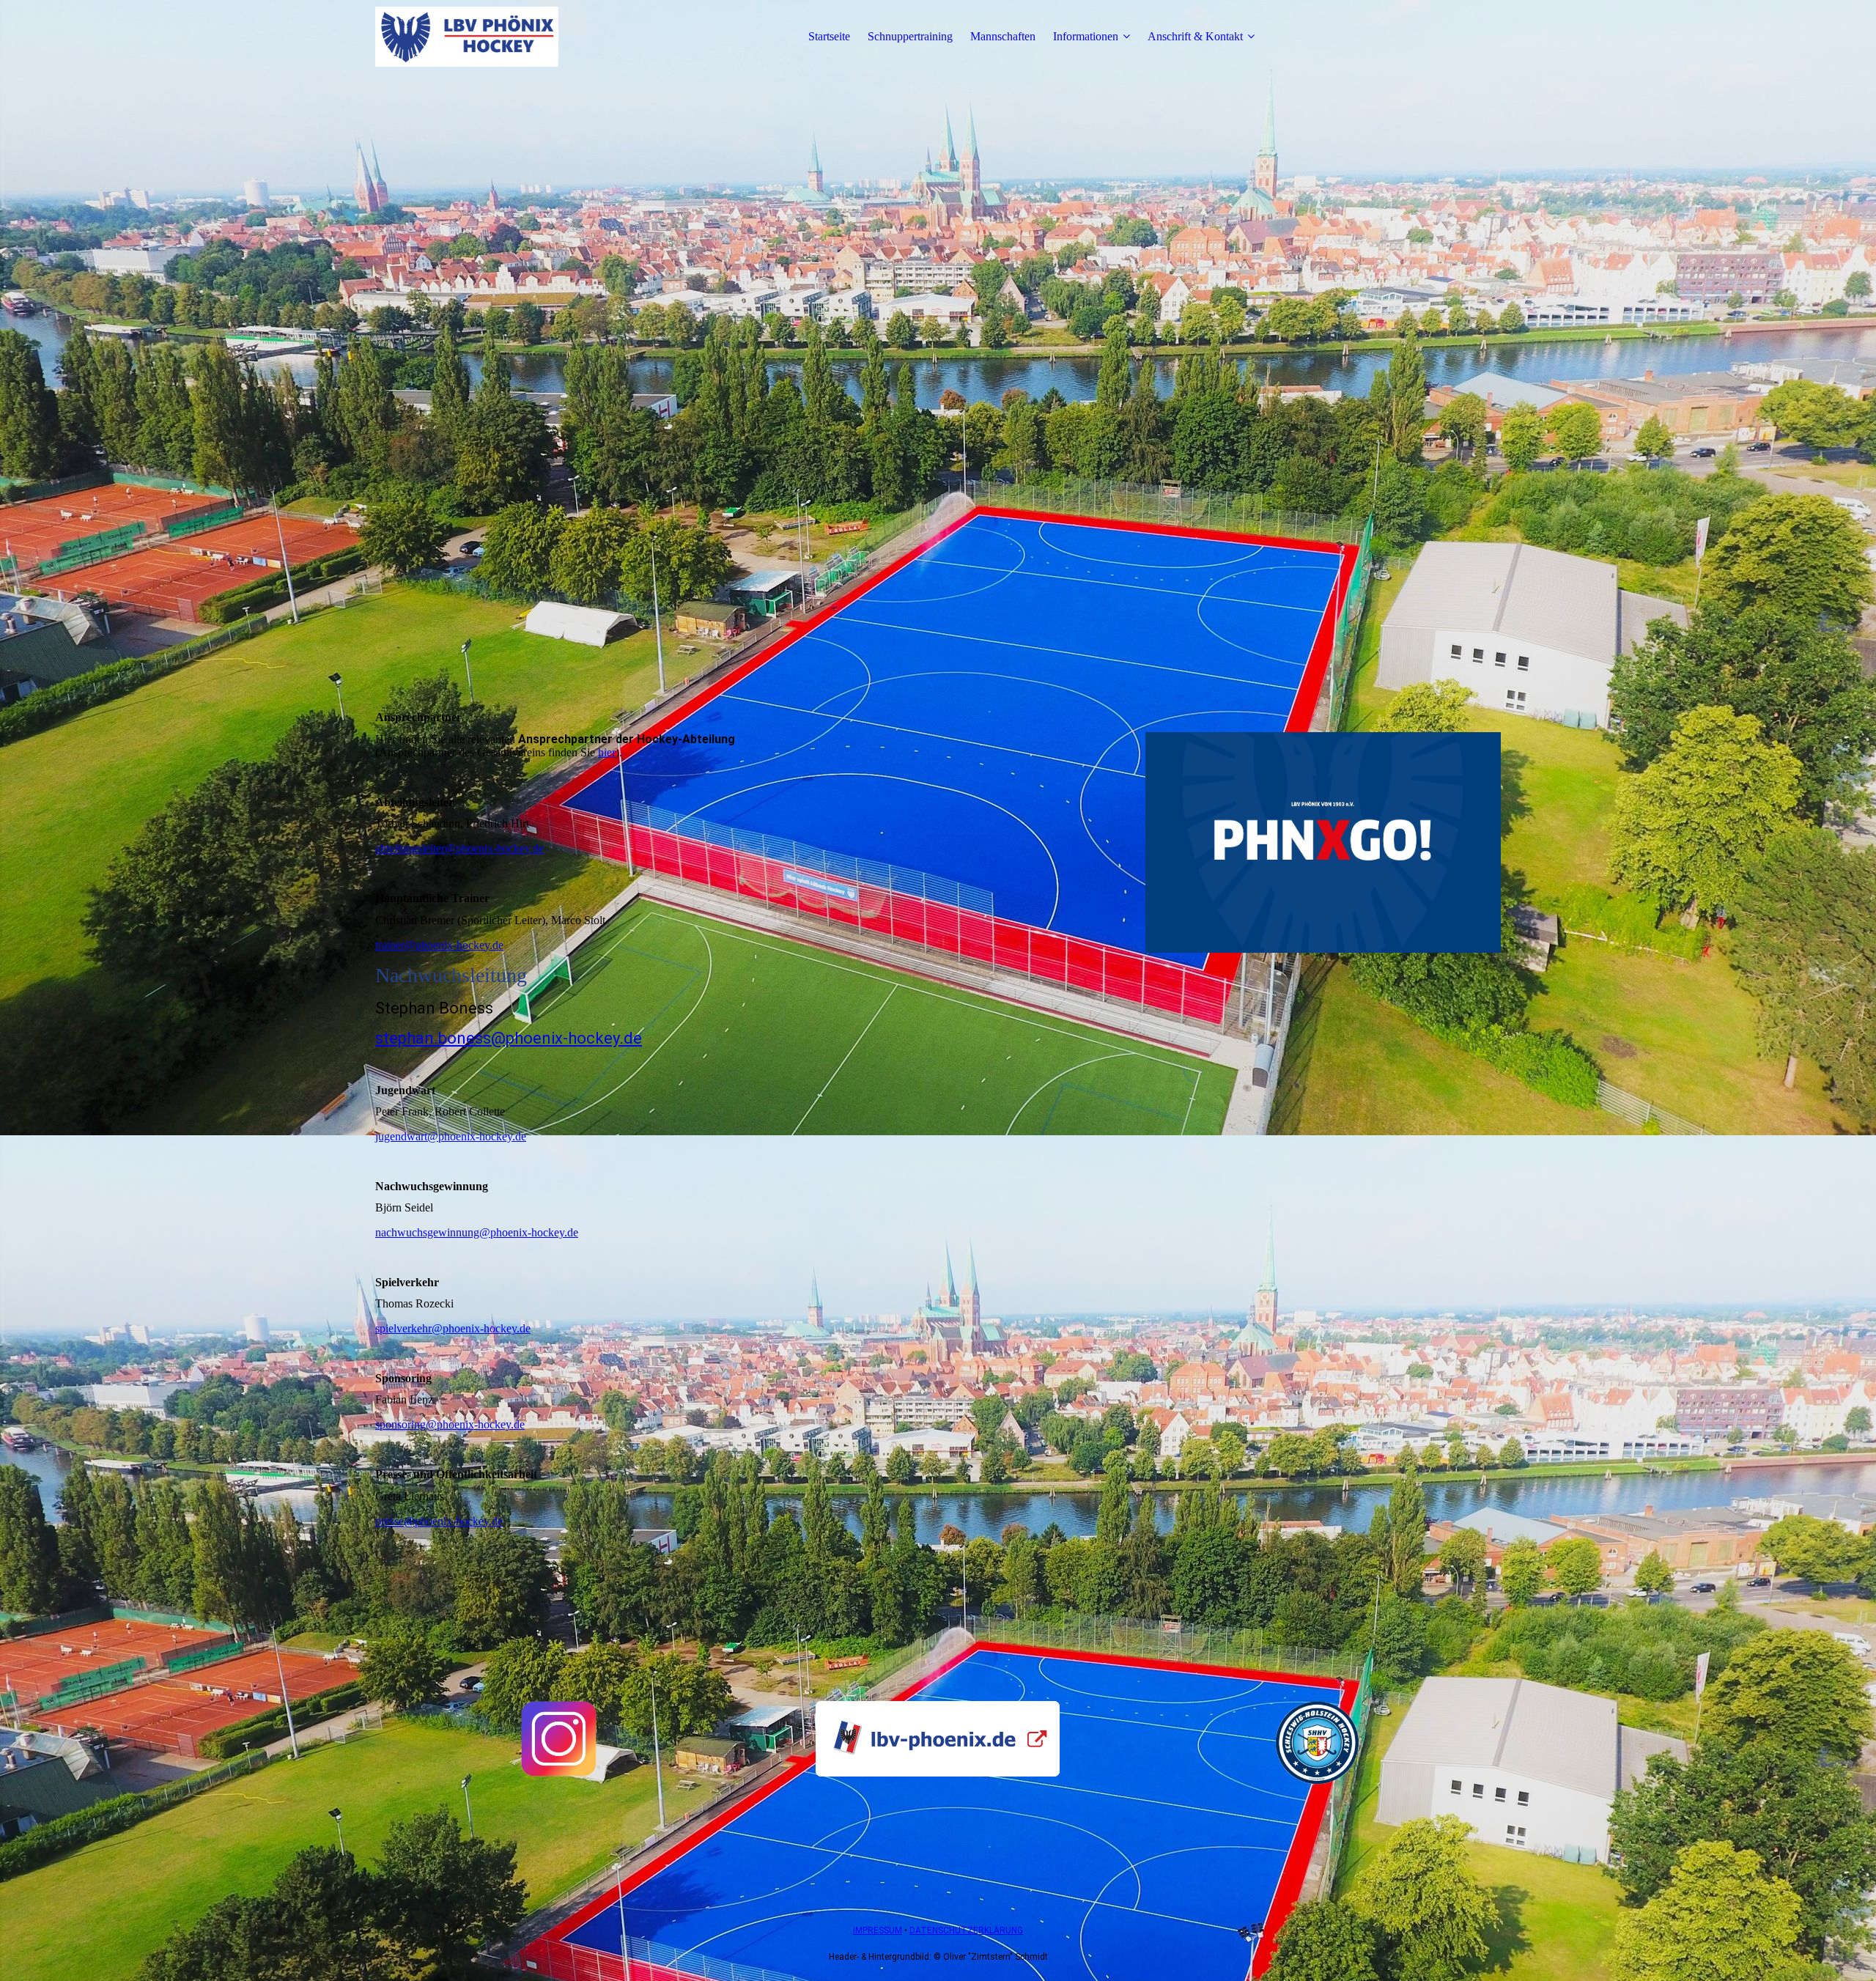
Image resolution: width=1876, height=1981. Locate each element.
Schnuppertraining (910, 36)
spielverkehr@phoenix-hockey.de (453, 1328)
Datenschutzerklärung (966, 1930)
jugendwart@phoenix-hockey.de (451, 1136)
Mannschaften (1003, 36)
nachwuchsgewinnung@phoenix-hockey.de (477, 1232)
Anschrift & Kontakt (1195, 36)
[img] (467, 37)
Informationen (1086, 36)
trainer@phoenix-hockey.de (439, 945)
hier (607, 752)
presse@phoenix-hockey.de (439, 1521)
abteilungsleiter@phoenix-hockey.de (459, 848)
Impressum (878, 1930)
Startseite (829, 36)
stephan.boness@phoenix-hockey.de (509, 1038)
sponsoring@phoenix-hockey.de (450, 1424)
